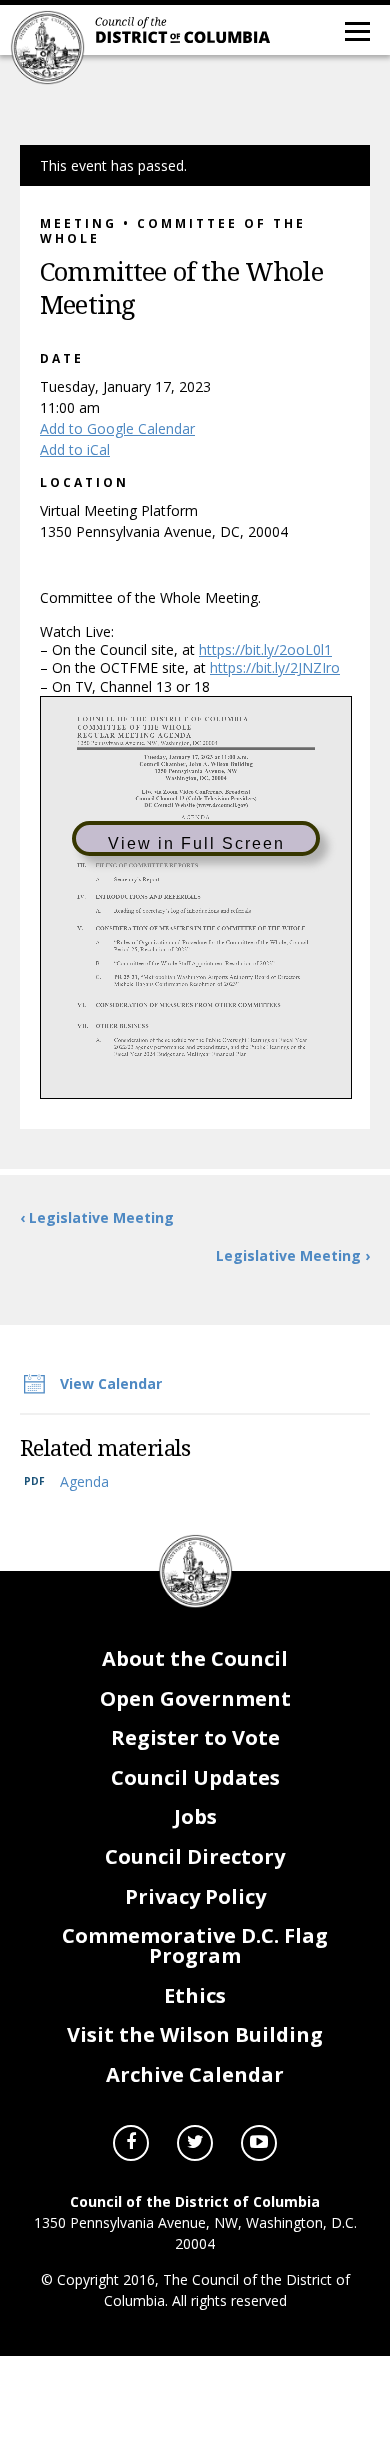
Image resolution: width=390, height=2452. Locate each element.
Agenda (84, 1481)
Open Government (195, 1698)
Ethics (195, 1995)
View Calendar (111, 1383)
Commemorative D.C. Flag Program (195, 1945)
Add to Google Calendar (117, 428)
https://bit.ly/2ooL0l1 (265, 649)
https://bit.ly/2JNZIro (275, 667)
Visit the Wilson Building (195, 2034)
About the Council (195, 1658)
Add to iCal (75, 449)
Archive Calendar (195, 2074)
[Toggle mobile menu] (356, 30)
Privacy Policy (195, 1896)
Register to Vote (195, 1737)
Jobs (195, 1816)
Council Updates (195, 1777)
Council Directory (195, 1856)
